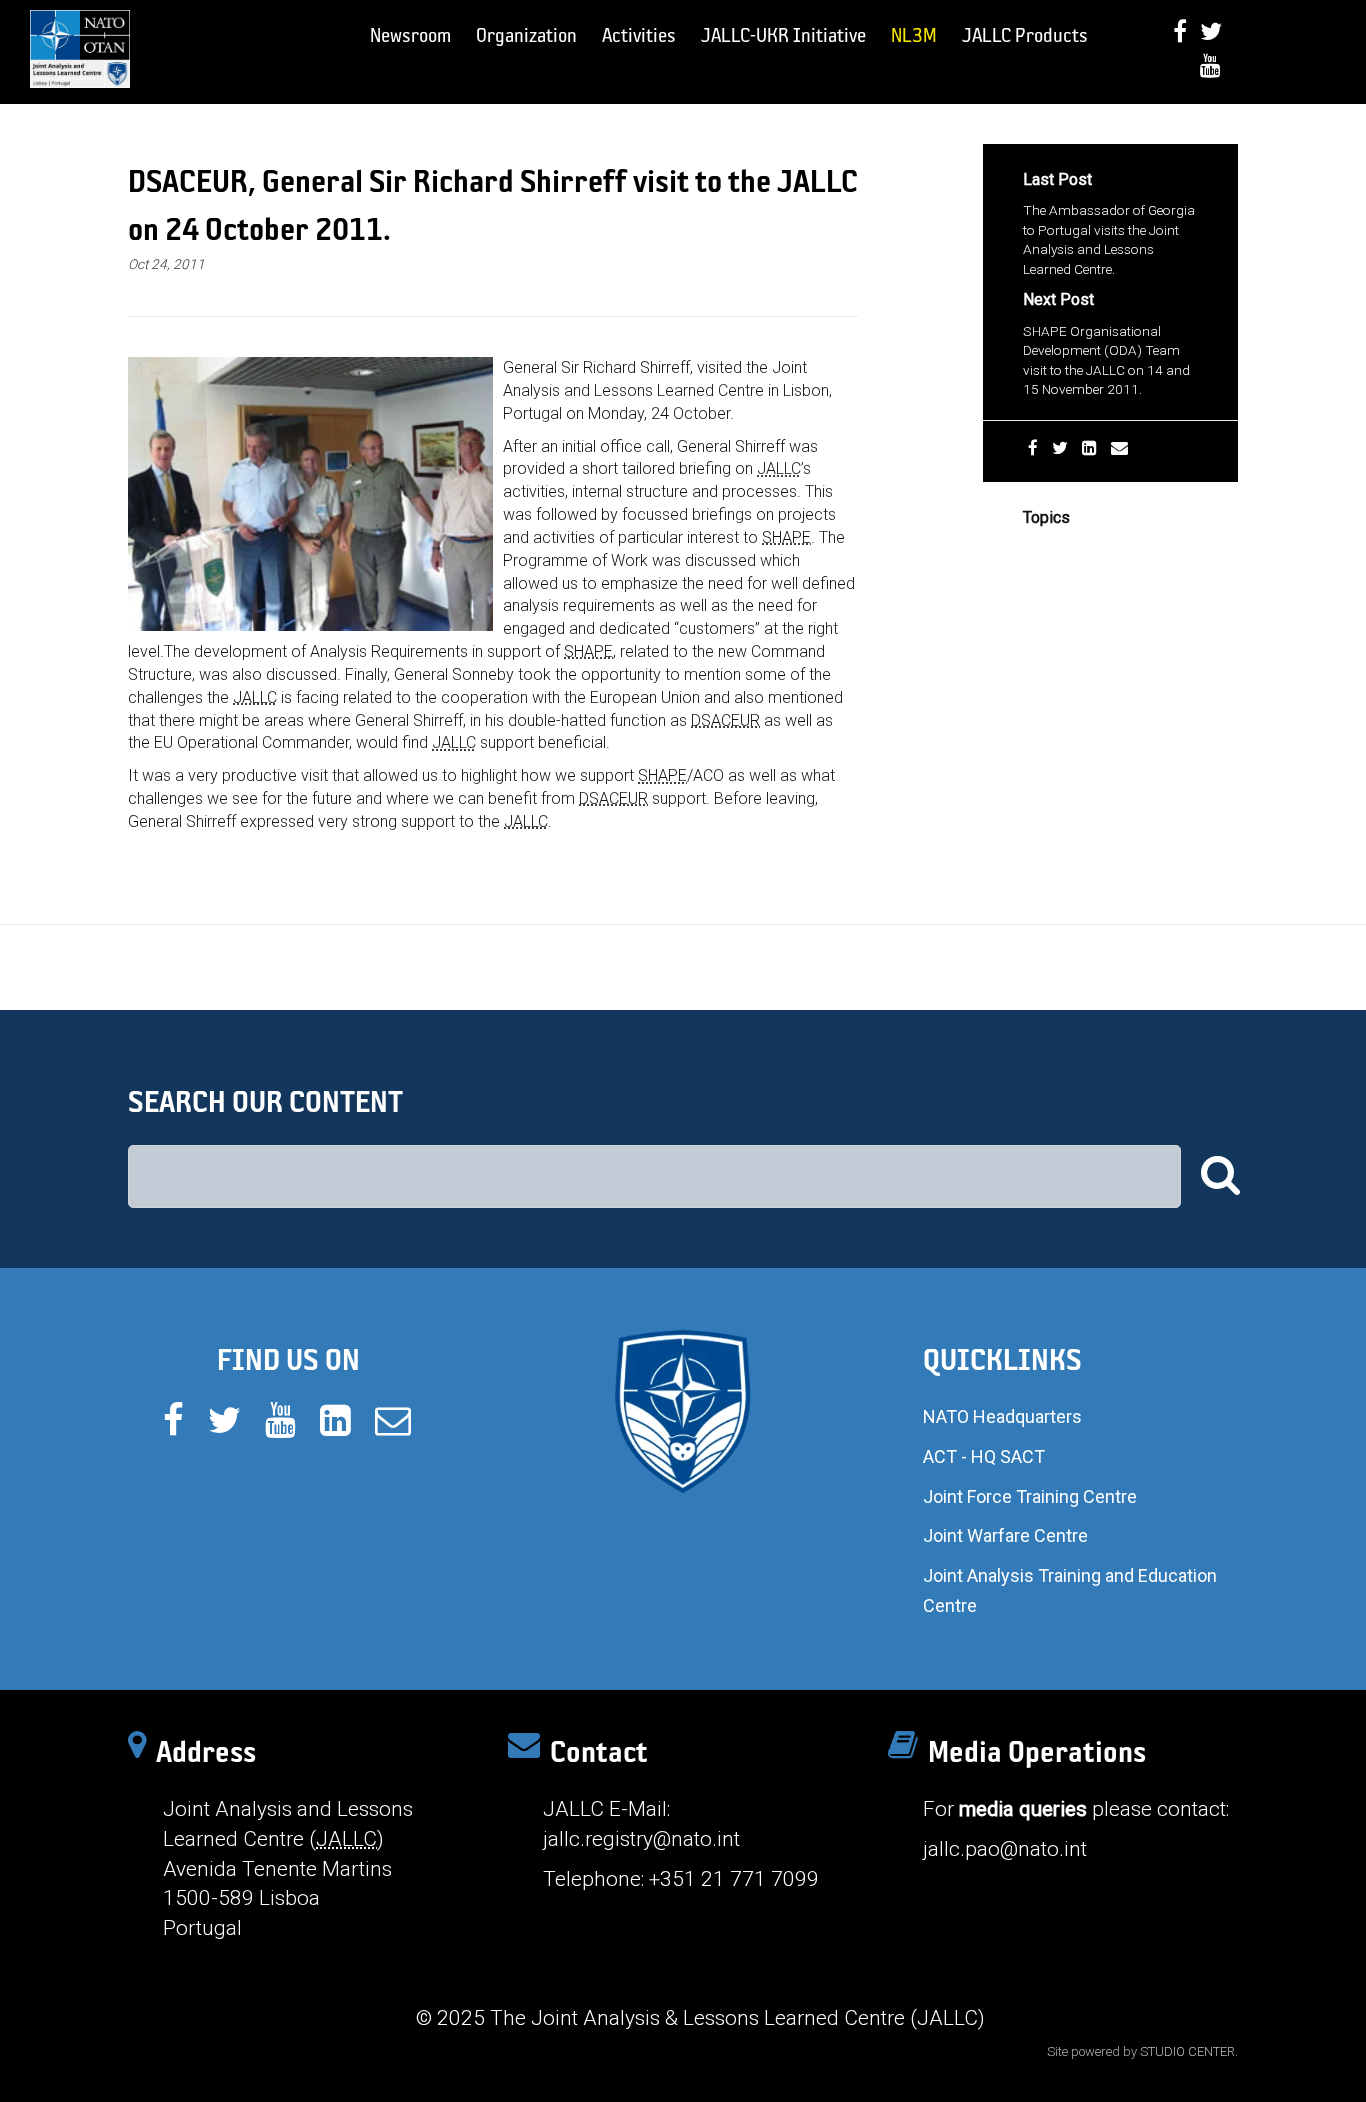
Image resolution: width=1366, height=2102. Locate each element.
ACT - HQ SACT (984, 1456)
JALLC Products (1025, 34)
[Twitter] (1211, 31)
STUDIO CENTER (1187, 2051)
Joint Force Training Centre (1030, 1496)
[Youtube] (1210, 65)
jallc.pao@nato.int (1005, 1849)
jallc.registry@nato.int (641, 1839)
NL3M (914, 34)
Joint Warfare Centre (1005, 1535)
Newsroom (410, 34)
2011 (1039, 549)
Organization (526, 34)
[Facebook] (1180, 31)
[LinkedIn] (1089, 448)
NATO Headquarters (1002, 1416)
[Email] (1119, 448)
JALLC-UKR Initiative (783, 34)
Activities (639, 34)
